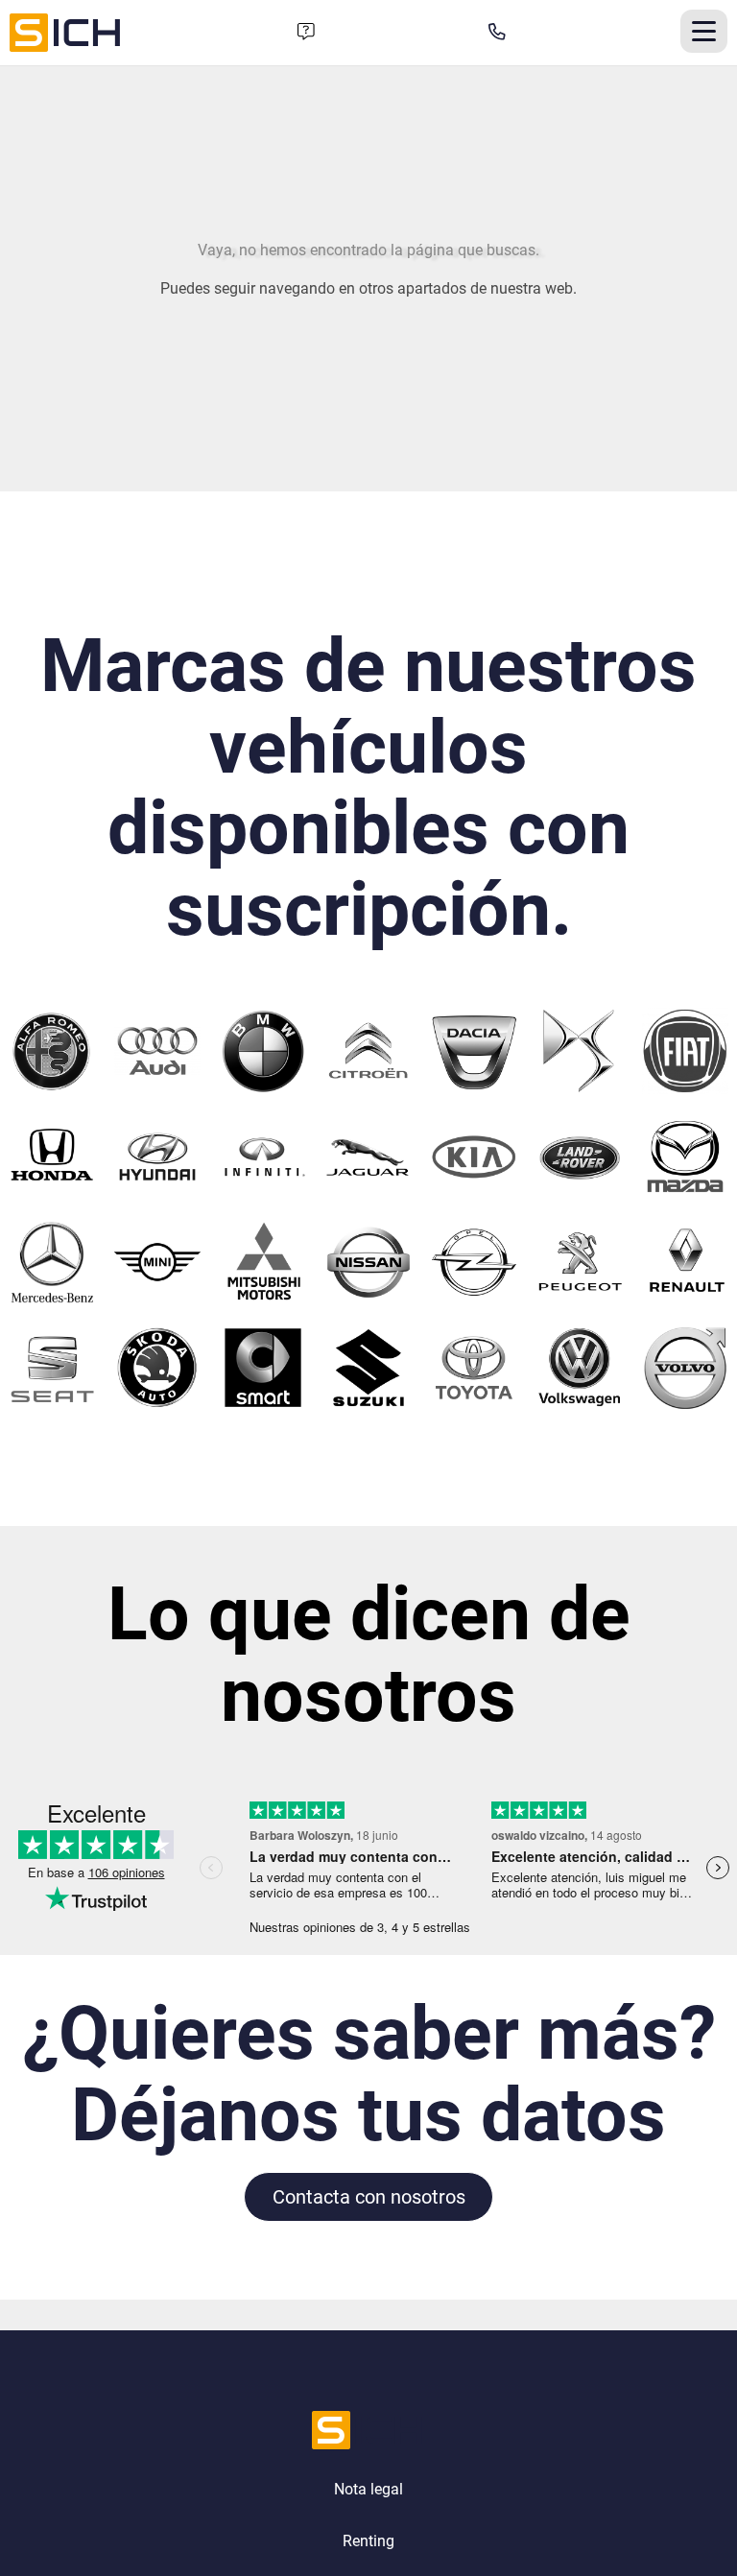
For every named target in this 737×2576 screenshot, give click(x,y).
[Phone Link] (497, 33)
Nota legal (368, 2489)
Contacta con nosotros (369, 2197)
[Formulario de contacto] (306, 33)
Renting (368, 2541)
